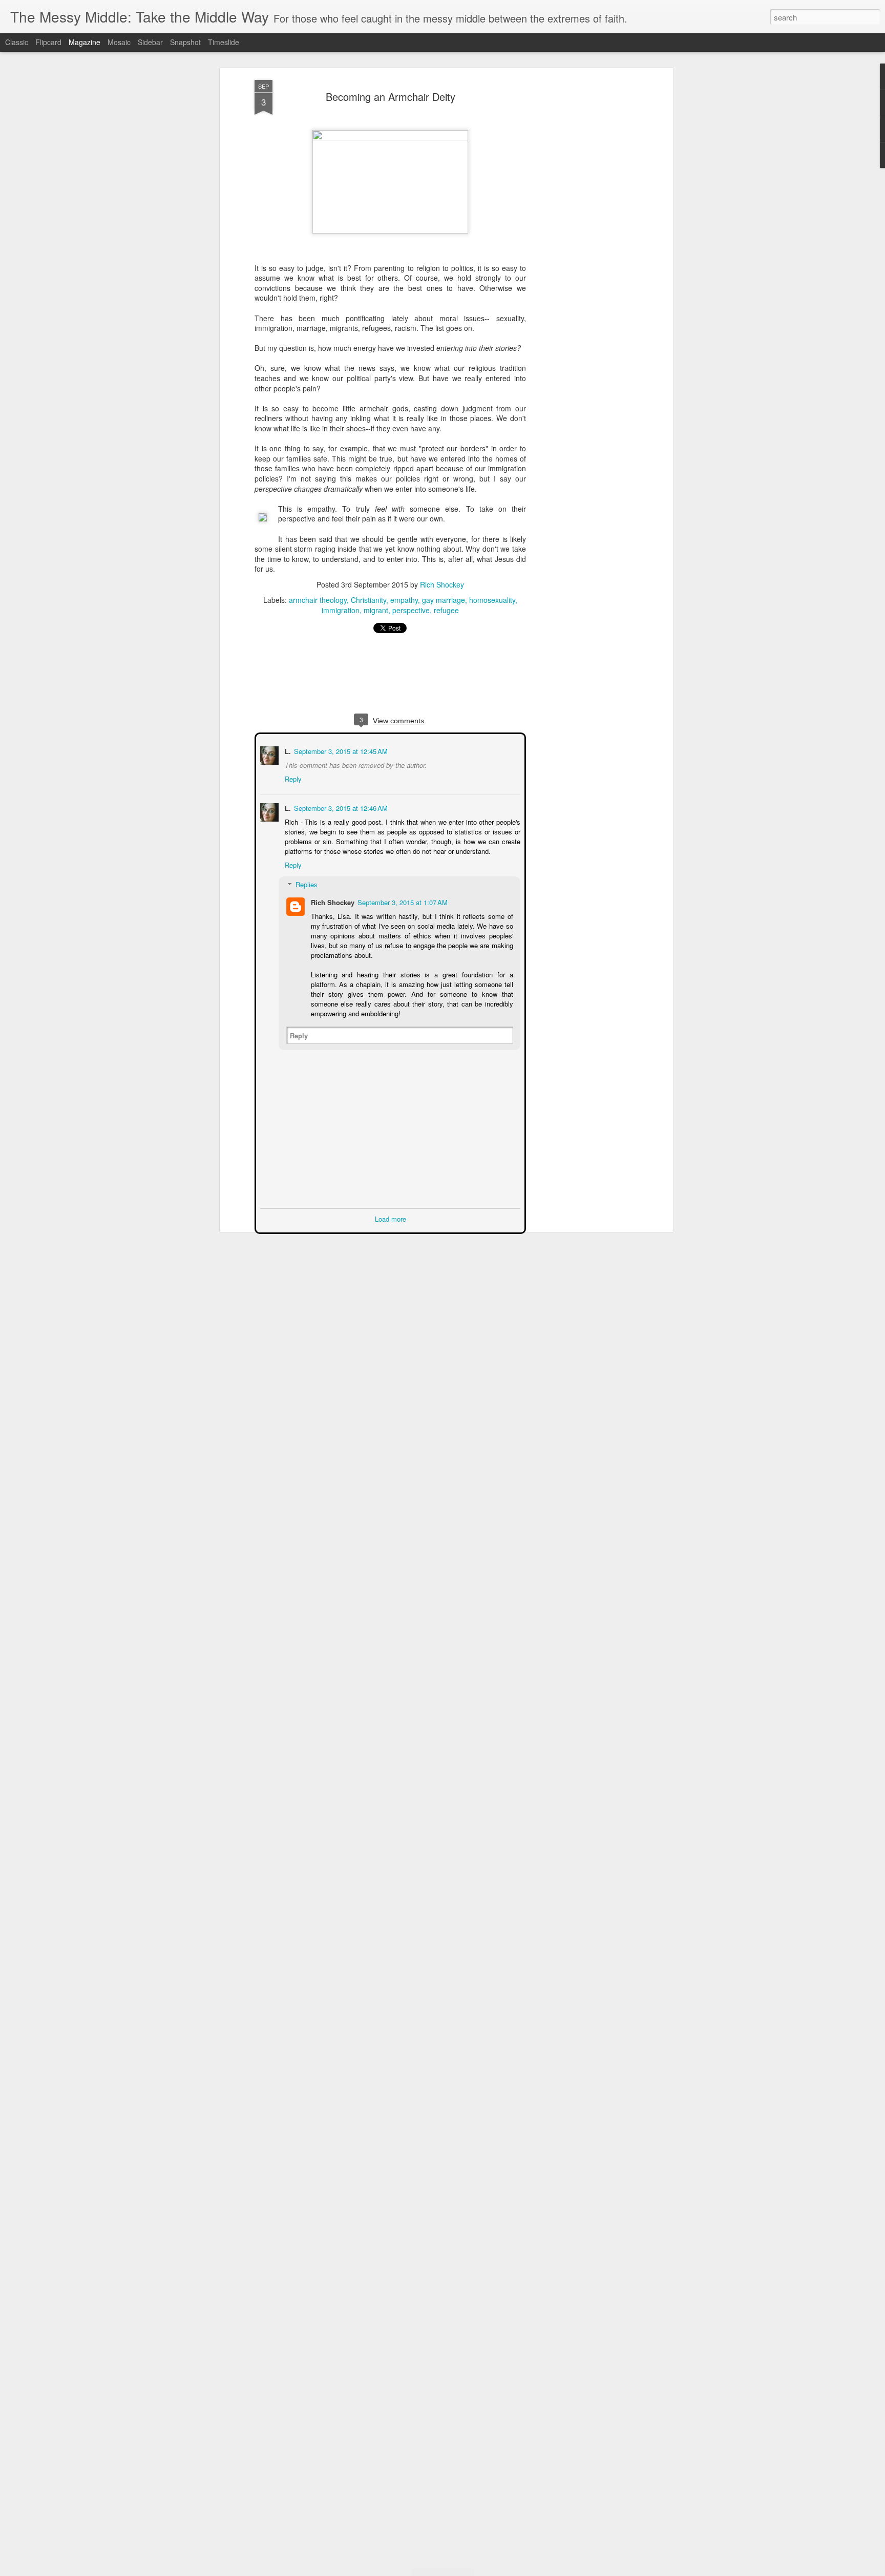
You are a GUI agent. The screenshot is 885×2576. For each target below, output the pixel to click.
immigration (341, 610)
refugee (446, 610)
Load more (391, 1218)
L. (287, 750)
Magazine (85, 42)
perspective (411, 610)
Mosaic (119, 42)
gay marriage (444, 600)
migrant (376, 610)
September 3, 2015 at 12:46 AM (340, 807)
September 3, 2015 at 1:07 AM (402, 901)
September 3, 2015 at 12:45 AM (340, 750)
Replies (305, 883)
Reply (292, 778)
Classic (17, 42)
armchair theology (318, 600)
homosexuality (492, 600)
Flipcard (48, 42)
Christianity (368, 600)
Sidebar (150, 42)
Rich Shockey (442, 584)
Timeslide (224, 42)
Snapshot (185, 42)
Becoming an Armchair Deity (391, 97)
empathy (404, 600)
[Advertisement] (582, 241)
